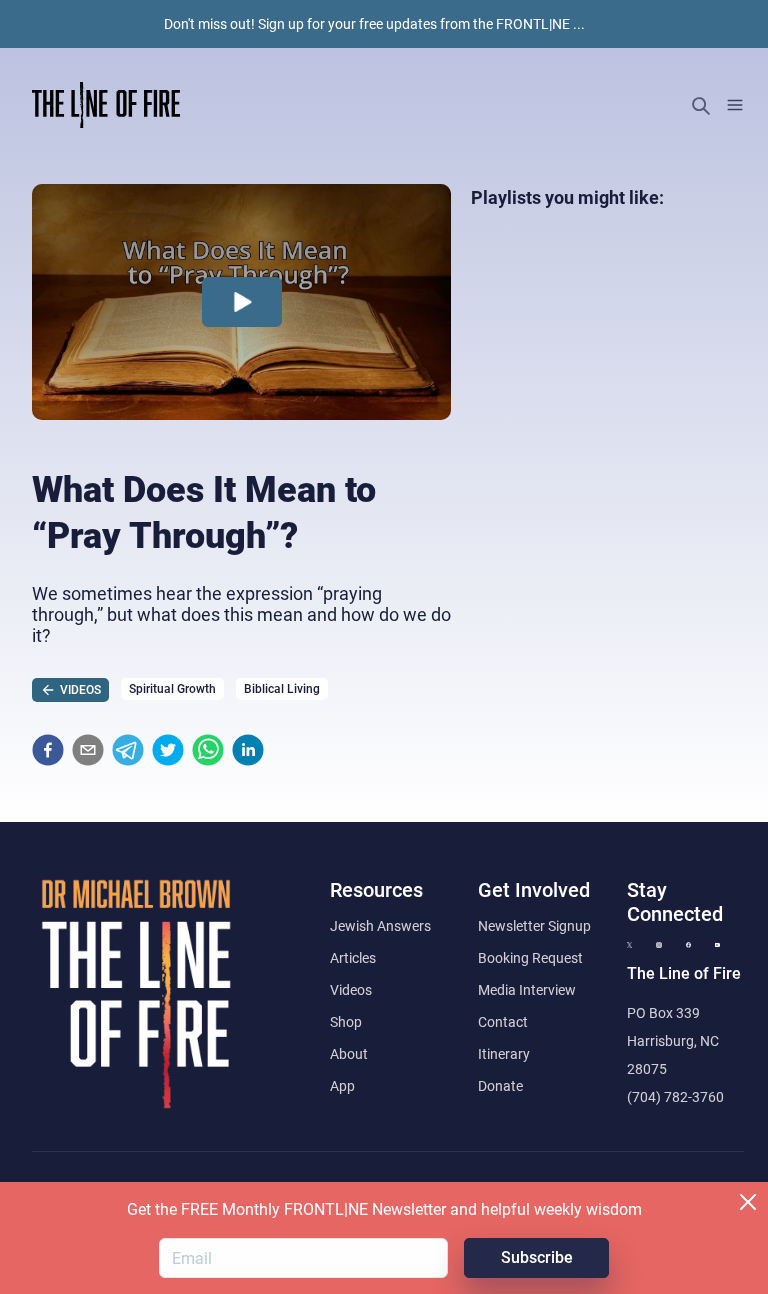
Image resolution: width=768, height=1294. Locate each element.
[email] (88, 750)
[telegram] (128, 750)
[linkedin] (248, 750)
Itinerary (504, 1054)
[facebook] (48, 750)
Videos (351, 990)
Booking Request (530, 958)
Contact (503, 1022)
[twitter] (168, 750)
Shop (346, 1022)
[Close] (748, 1202)
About (349, 1054)
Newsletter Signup (534, 926)
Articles (353, 958)
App (342, 1086)
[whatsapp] (208, 750)
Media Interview (527, 990)
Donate (500, 1086)
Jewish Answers (380, 926)
